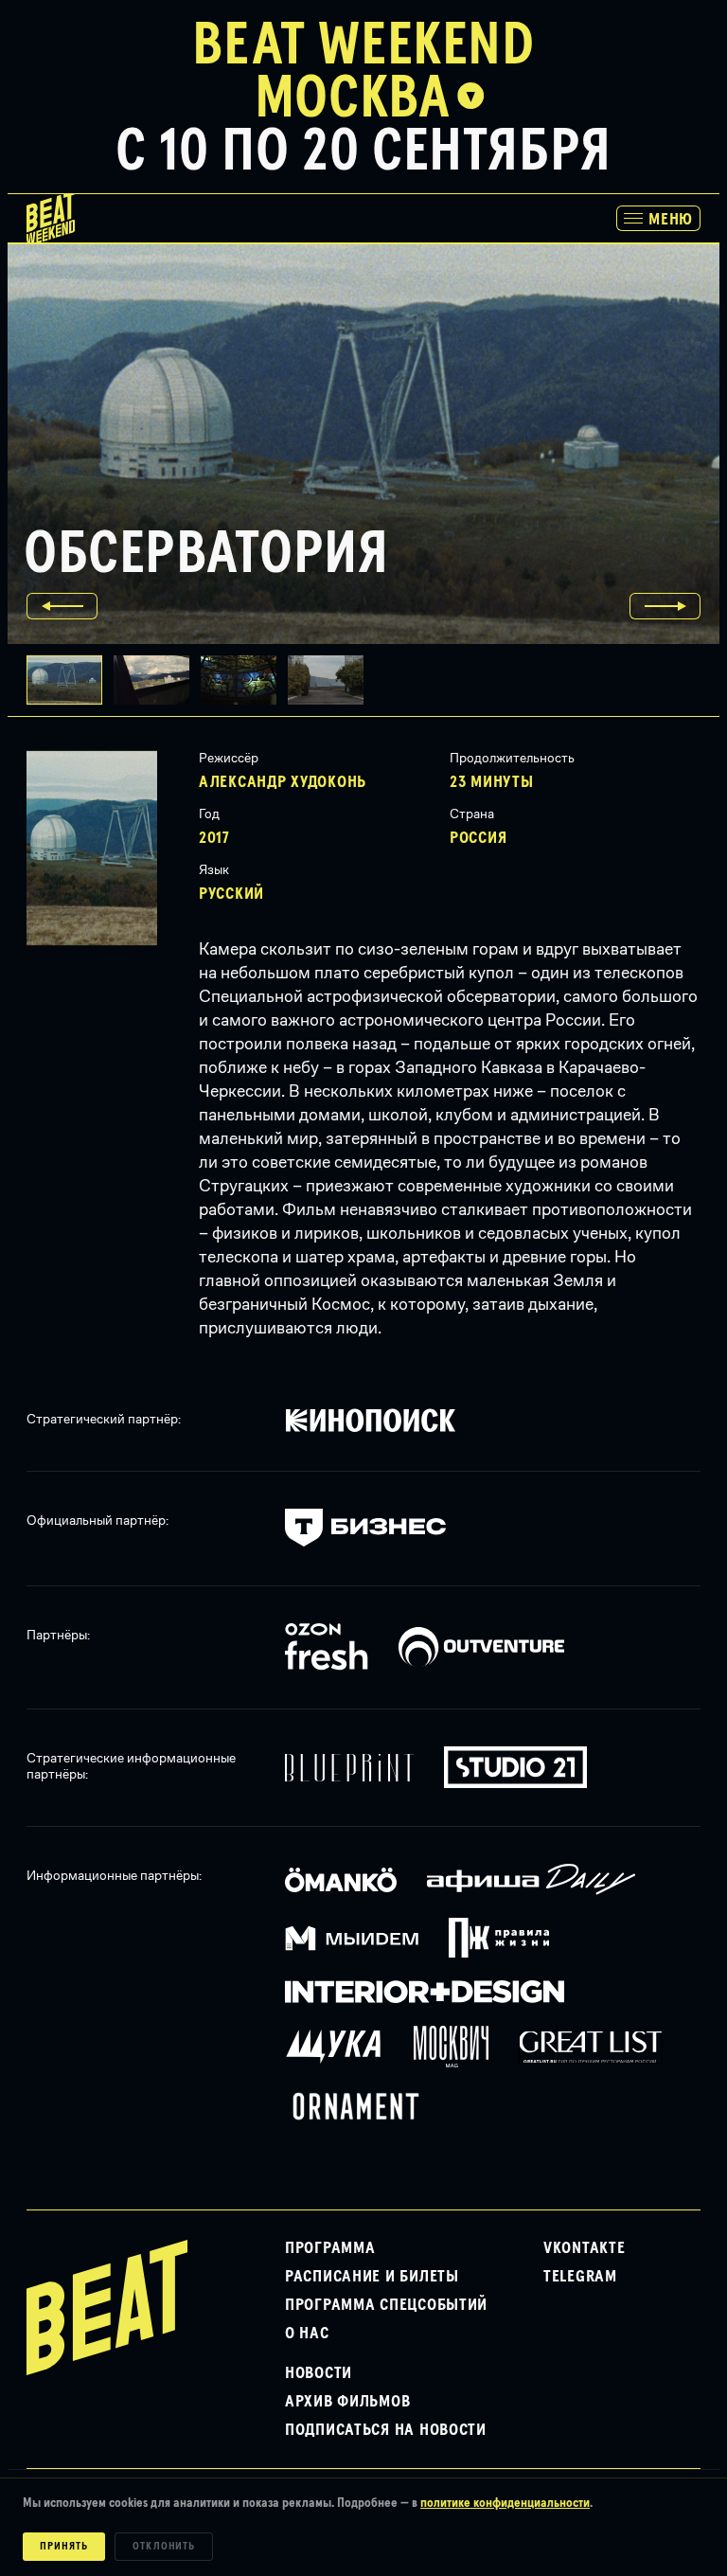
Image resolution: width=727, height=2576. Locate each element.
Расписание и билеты (372, 2277)
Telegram (580, 2277)
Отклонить (164, 2547)
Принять (64, 2547)
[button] (157, 680)
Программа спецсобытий (386, 2305)
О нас (307, 2334)
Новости (319, 2373)
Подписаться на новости (386, 2430)
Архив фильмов (347, 2402)
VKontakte (584, 2248)
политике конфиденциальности (505, 2503)
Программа (330, 2248)
